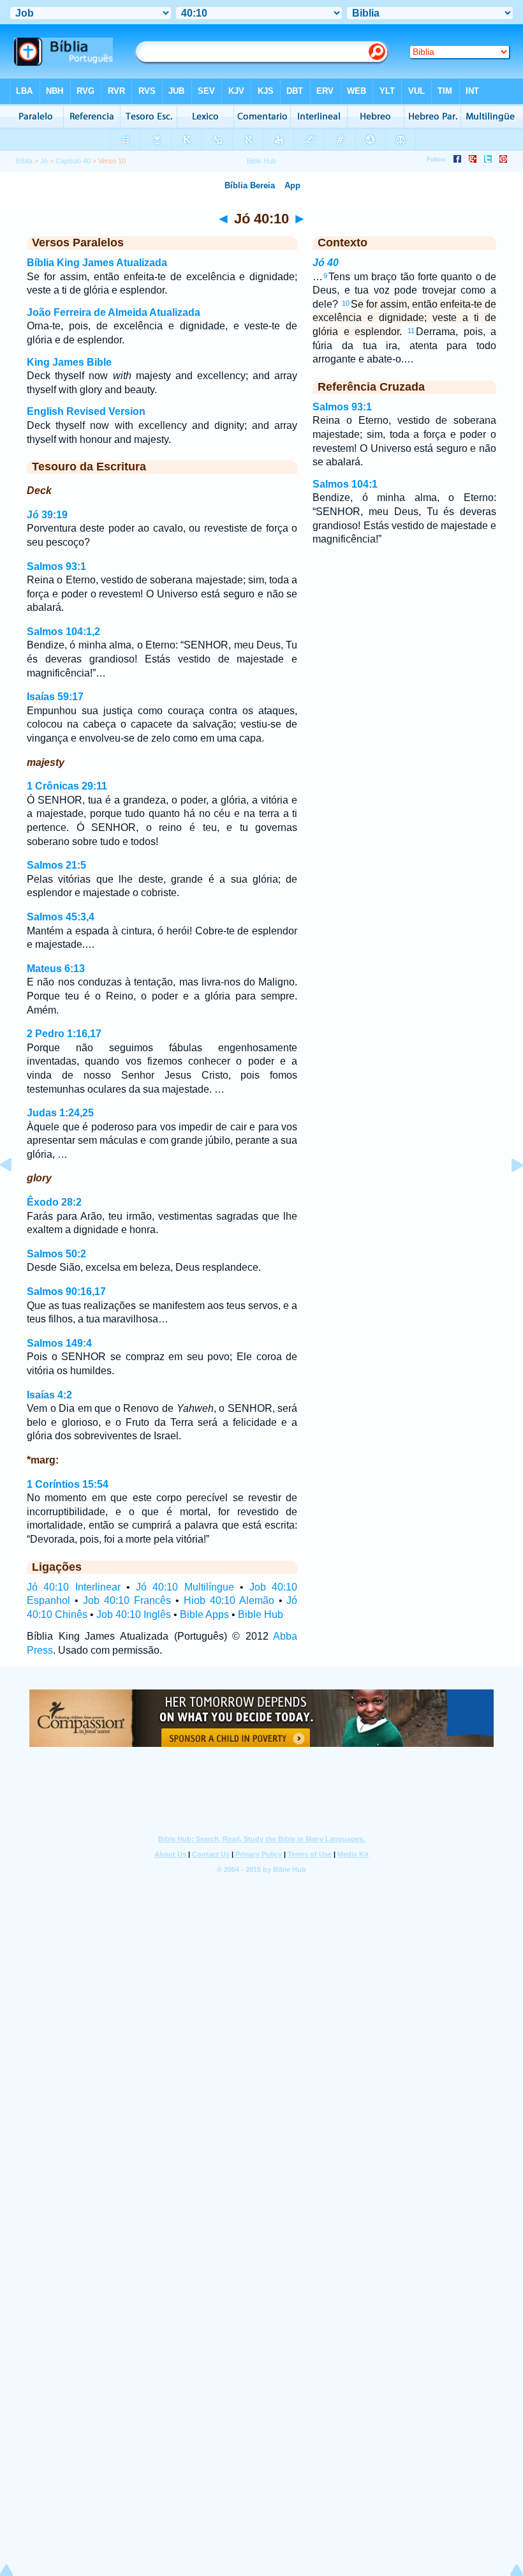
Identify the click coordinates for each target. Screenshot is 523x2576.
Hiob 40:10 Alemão (229, 1600)
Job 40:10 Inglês (134, 1614)
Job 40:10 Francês (127, 1600)
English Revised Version (86, 411)
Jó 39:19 (47, 515)
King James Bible (69, 362)
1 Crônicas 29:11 (67, 786)
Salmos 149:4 (59, 1343)
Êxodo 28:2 (54, 1202)
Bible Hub (261, 1614)
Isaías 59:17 (55, 697)
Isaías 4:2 (49, 1395)
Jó (44, 161)
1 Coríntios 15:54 (68, 1484)
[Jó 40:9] (16, 1194)
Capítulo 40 (73, 161)
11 (411, 331)
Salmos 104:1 (345, 484)
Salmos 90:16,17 (66, 1292)
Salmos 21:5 (56, 865)
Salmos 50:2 (56, 1254)
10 (346, 303)
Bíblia (24, 161)
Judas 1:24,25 (60, 1113)
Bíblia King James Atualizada (97, 263)
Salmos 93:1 (56, 566)
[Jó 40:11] (507, 1194)
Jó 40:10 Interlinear (74, 1587)
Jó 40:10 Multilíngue (185, 1587)
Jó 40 (326, 263)
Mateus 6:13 (56, 969)
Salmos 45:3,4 (61, 917)
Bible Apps (204, 1614)
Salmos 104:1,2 (63, 632)
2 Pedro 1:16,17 (64, 1034)
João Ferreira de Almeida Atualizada (114, 312)
